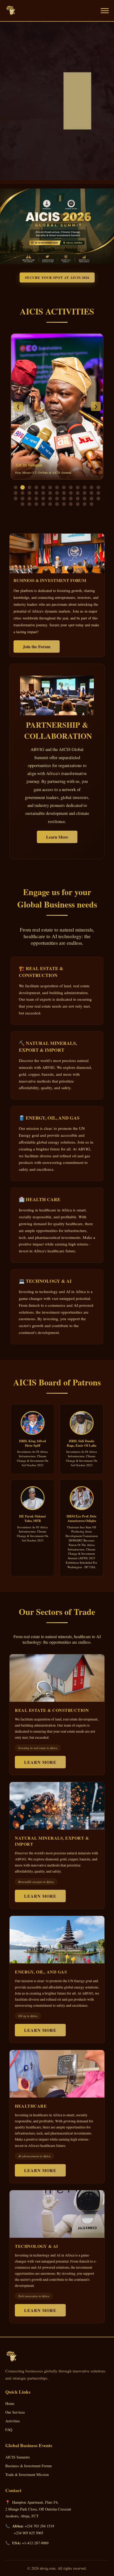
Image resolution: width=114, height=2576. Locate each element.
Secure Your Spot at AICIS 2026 (57, 278)
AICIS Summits (18, 2457)
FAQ (9, 2430)
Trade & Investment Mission (27, 2474)
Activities (13, 2421)
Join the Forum (37, 647)
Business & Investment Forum (28, 2466)
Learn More (57, 837)
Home (10, 2403)
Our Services (15, 2412)
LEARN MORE (40, 1762)
